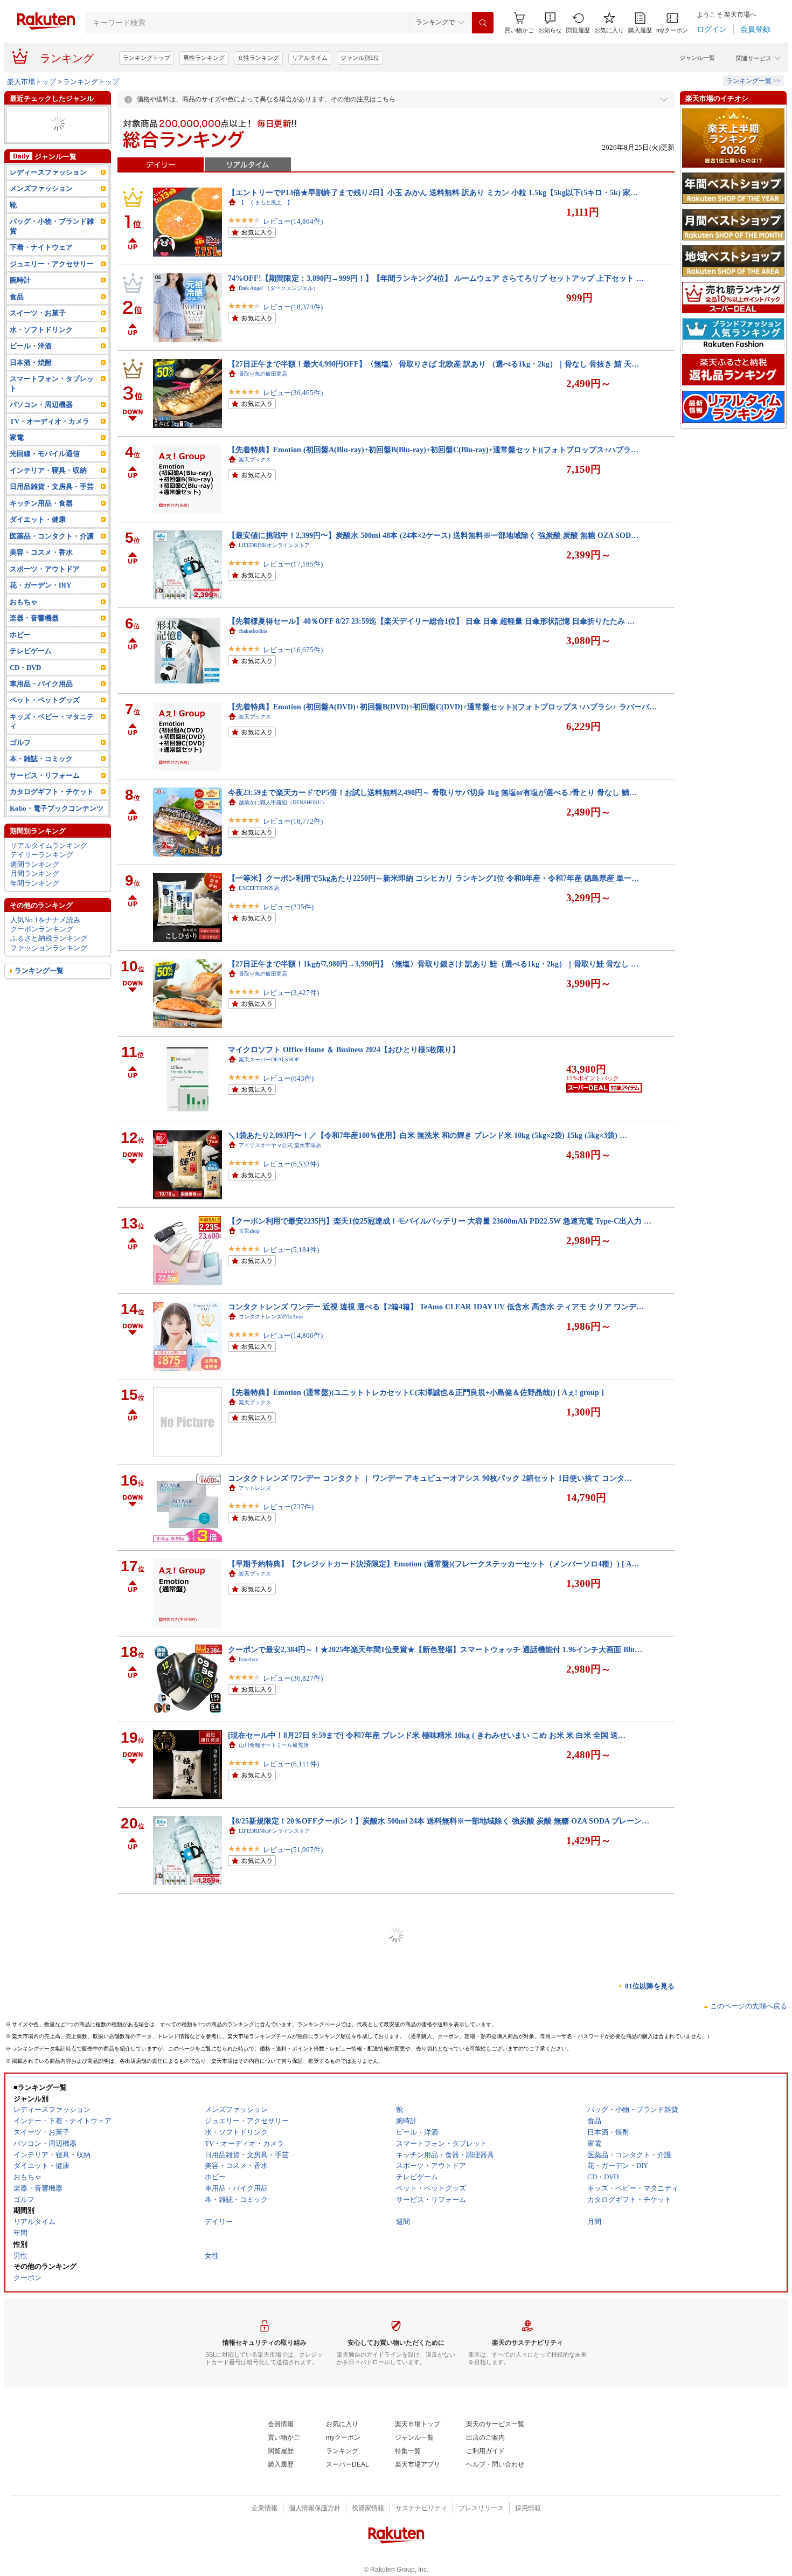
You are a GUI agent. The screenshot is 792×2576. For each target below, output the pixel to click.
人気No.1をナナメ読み (45, 938)
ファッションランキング (49, 967)
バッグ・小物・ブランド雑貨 (52, 245)
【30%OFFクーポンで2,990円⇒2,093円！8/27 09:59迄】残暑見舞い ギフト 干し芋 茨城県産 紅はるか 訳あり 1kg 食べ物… (434, 2335)
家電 (17, 456)
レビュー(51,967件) (293, 1860)
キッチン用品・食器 (41, 522)
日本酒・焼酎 (31, 381)
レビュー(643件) (288, 1089)
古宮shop (249, 1231)
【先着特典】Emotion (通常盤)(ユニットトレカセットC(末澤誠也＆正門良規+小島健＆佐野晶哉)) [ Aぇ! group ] (416, 1392)
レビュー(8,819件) (291, 2546)
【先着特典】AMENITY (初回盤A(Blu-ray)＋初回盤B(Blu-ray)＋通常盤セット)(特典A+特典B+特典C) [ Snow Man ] (421, 2249)
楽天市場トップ (32, 82)
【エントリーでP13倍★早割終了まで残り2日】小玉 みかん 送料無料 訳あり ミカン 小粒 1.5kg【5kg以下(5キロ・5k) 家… (433, 192)
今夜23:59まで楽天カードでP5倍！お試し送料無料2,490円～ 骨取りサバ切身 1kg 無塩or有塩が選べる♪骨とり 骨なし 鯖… (432, 792)
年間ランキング (35, 902)
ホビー (20, 124)
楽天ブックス (255, 460)
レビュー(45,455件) (293, 2460)
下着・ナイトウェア (41, 266)
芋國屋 (247, 2345)
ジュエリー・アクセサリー (52, 283)
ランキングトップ (147, 58)
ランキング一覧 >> (753, 81)
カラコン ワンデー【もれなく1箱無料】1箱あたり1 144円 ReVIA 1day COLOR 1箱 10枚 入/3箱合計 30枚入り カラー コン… (435, 2164)
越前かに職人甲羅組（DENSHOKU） (283, 802)
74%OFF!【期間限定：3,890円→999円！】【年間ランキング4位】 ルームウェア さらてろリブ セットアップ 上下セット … (436, 278)
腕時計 (20, 299)
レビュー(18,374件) (293, 318)
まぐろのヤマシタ (260, 1917)
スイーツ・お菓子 (38, 143)
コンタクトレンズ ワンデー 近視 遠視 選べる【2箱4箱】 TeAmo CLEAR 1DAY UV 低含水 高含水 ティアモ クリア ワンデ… (436, 1307)
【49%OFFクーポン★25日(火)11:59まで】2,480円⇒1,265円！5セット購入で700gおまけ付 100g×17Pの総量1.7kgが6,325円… (437, 1907)
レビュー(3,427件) (291, 1003)
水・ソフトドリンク (41, 348)
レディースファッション (48, 115)
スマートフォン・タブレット (52, 402)
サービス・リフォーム (45, 794)
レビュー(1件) (284, 2289)
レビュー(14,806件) (293, 1346)
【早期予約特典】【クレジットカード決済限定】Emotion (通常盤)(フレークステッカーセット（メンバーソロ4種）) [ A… (433, 1564)
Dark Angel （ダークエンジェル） (279, 288)
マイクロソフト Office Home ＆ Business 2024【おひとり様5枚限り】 (344, 1049)
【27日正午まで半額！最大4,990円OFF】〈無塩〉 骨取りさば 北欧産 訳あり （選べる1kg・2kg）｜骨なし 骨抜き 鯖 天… (433, 364)
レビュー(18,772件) (293, 832)
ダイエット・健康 (38, 152)
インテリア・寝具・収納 (48, 489)
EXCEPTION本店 (259, 888)
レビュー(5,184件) (291, 1261)
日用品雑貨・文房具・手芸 (52, 133)
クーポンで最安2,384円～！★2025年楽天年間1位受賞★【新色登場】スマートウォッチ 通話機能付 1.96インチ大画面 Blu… (435, 1649)
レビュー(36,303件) (293, 2375)
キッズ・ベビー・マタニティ (52, 740)
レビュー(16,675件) (293, 661)
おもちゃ (24, 621)
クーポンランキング (42, 948)
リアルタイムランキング (49, 864)
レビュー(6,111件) (291, 1775)
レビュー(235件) (288, 918)
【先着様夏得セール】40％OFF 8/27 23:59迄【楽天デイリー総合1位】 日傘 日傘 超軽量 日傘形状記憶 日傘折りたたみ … (431, 621)
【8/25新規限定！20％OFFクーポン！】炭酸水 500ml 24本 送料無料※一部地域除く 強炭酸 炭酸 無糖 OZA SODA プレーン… (439, 1821)
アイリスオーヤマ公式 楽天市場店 (280, 1145)
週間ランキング (35, 883)
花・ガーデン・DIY (40, 604)
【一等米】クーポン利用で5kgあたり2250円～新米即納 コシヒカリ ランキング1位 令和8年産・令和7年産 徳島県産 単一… (433, 878)
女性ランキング (258, 58)
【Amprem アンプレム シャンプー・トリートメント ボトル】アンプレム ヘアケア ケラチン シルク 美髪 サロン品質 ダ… (433, 2078)
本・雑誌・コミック (41, 778)
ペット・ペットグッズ (45, 719)
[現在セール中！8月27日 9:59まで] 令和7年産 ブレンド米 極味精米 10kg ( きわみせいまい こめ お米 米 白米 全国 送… (427, 1735)
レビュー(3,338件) (291, 1946)
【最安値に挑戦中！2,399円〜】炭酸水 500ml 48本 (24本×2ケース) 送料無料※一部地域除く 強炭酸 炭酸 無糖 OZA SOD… (433, 535)
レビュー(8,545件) (291, 2032)
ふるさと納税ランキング (49, 957)
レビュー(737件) (288, 1518)
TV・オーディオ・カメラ (50, 440)
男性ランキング (204, 58)
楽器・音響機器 (34, 637)
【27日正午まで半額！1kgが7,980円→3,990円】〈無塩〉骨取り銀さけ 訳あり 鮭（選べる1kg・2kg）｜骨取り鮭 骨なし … (433, 964)
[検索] (483, 23)
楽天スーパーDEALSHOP (269, 1059)
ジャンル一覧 (697, 58)
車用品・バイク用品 (41, 703)
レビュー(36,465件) (293, 403)
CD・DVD (25, 686)
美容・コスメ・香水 (41, 571)
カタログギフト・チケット (52, 810)
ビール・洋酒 (31, 365)
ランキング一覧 (39, 989)
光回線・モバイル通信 (45, 472)
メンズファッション (41, 207)
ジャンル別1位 (360, 58)
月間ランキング (35, 892)
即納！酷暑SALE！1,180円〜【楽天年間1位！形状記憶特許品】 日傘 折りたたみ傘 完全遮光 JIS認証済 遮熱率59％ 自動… (433, 2421)
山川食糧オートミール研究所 (274, 1745)
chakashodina (253, 631)
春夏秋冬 (249, 2431)
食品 (17, 316)
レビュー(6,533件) (291, 1175)
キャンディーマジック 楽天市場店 (282, 2174)
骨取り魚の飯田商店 (263, 374)
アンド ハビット (258, 2088)
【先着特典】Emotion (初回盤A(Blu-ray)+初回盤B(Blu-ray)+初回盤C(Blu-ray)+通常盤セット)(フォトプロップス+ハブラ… (433, 450)
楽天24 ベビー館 (258, 2002)
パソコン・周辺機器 (41, 423)
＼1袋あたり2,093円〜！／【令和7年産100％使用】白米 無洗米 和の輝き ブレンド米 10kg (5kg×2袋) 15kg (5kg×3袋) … (428, 1135)
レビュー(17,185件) (293, 575)
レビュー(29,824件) (293, 2203)
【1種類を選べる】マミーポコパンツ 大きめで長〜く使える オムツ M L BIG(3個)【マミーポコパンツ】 (403, 1992)
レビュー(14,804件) (293, 232)
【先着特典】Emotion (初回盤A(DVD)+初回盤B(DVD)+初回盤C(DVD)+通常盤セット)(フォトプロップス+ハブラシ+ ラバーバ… (442, 707)
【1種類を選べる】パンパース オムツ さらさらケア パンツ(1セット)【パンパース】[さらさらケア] (395, 2506)
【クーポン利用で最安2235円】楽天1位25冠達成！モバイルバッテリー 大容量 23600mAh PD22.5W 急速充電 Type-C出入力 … (440, 1221)
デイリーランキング (42, 873)
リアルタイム (310, 58)
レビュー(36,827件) (293, 1689)
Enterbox (248, 1659)
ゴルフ (20, 761)
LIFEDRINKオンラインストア (274, 545)
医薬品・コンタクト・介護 (52, 555)
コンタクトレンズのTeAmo (271, 1317)
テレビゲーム (31, 670)
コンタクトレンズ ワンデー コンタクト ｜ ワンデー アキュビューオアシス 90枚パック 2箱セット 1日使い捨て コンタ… (430, 1478)
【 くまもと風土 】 (266, 202)
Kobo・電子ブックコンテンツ (57, 827)
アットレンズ (255, 1488)
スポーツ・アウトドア (45, 588)
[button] (550, 23)
